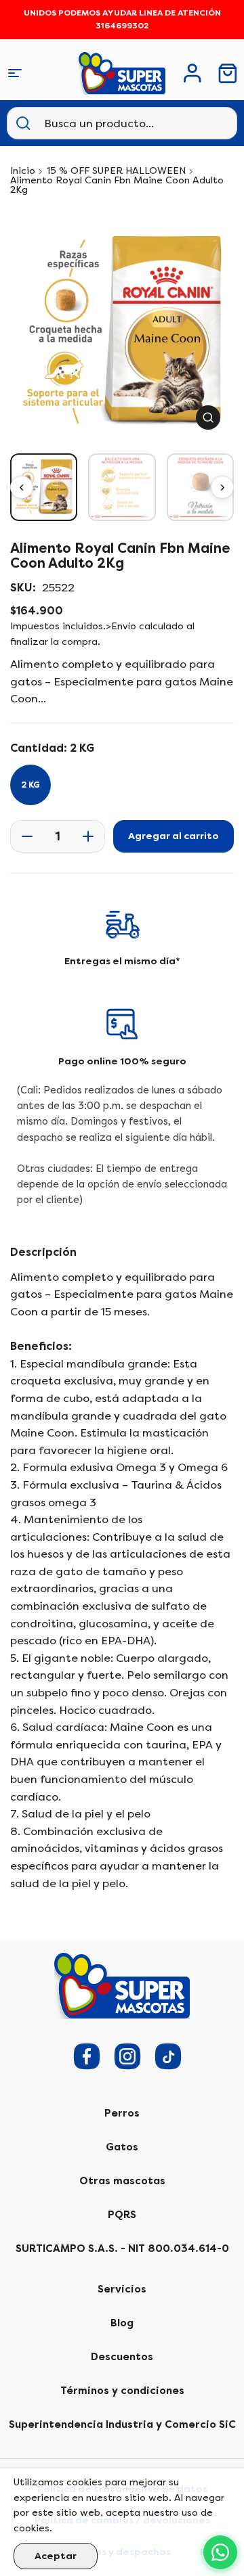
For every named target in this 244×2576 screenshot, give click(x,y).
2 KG (30, 785)
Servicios (122, 2289)
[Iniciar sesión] (192, 73)
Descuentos (122, 2357)
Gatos (122, 2147)
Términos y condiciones (122, 2391)
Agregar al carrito (174, 836)
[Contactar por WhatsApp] (220, 2552)
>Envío (121, 626)
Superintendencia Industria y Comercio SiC (122, 2424)
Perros (122, 2113)
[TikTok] (168, 2056)
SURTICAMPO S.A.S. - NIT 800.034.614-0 (122, 2249)
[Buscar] (23, 123)
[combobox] (111, 123)
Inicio (23, 171)
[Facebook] (87, 2056)
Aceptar (56, 2556)
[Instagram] (127, 2056)
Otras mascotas (122, 2181)
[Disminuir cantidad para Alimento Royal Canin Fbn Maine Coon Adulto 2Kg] (23, 836)
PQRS (122, 2215)
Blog (122, 2323)
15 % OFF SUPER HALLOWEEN (116, 171)
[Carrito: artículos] (228, 73)
